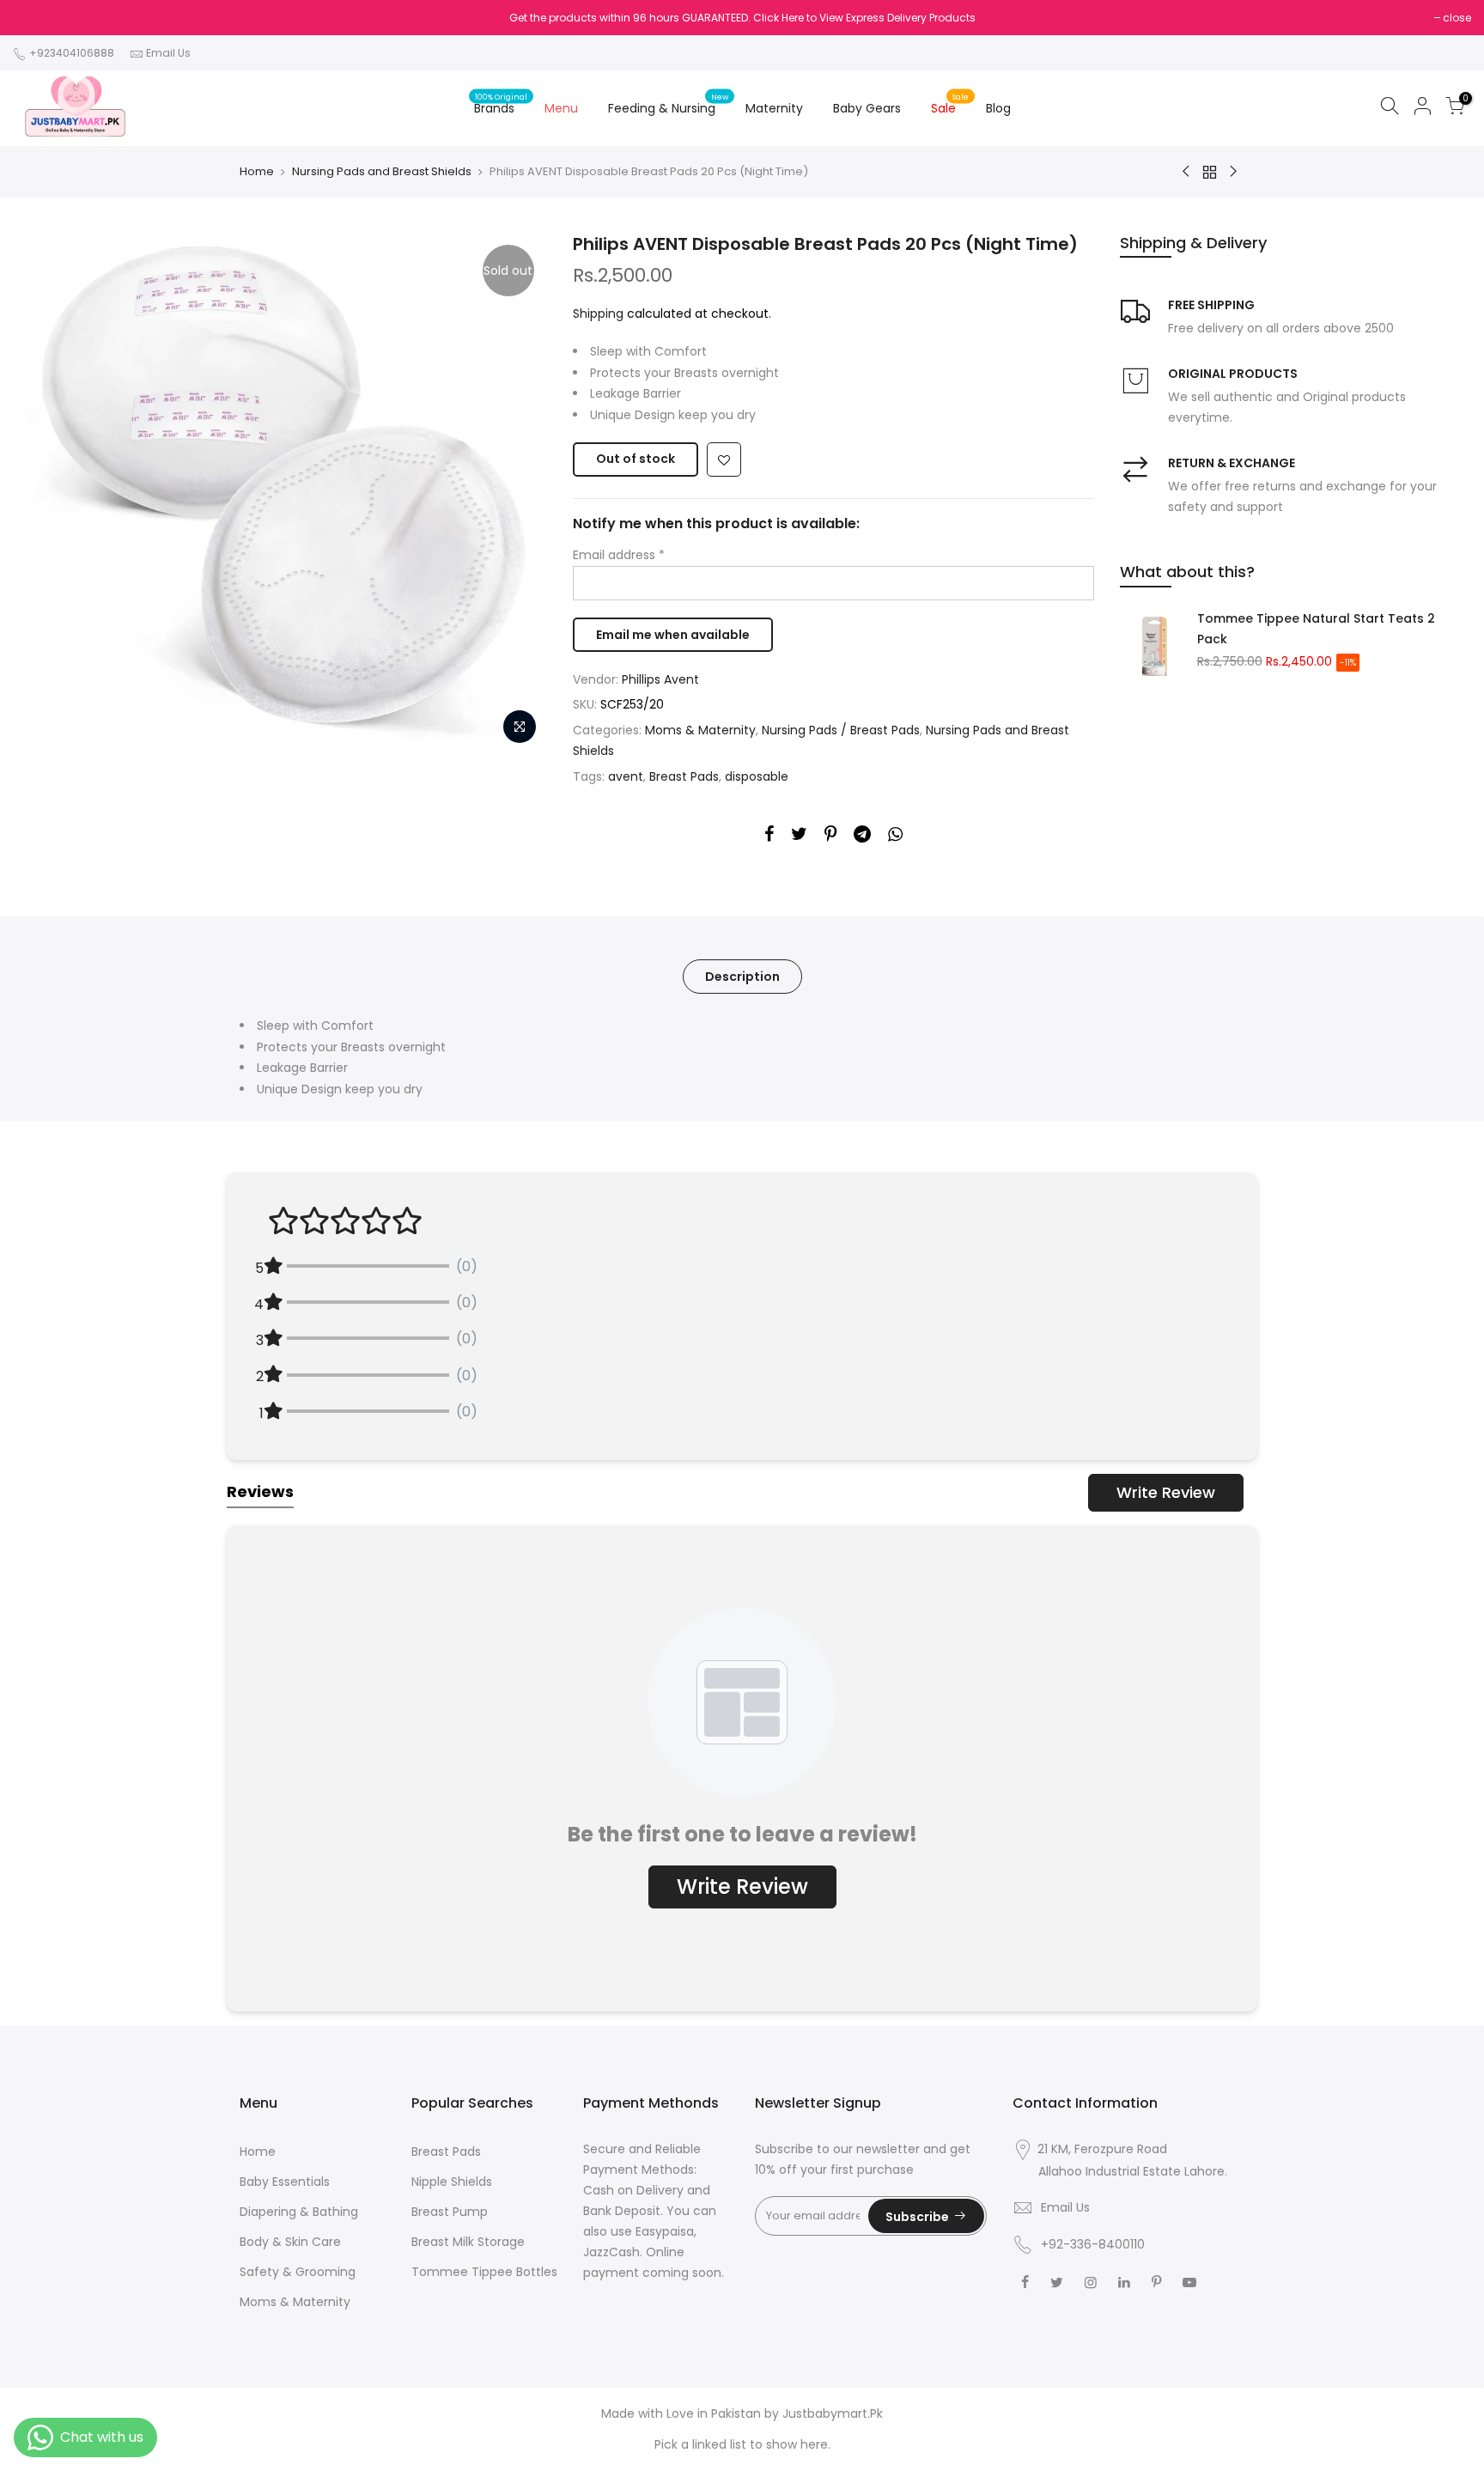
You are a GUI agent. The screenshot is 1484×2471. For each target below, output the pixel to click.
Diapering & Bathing (299, 2212)
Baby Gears (867, 108)
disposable (757, 776)
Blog (998, 108)
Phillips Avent (660, 679)
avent (626, 776)
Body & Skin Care (290, 2242)
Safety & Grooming (298, 2272)
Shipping (598, 313)
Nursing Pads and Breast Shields (382, 172)
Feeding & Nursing (669, 104)
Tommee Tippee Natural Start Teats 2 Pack (1316, 629)
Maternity (774, 108)
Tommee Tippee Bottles (484, 2272)
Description (742, 977)
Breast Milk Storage (468, 2242)
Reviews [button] (260, 1491)
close (1457, 18)
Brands (501, 104)
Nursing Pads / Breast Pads (841, 730)
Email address (619, 555)
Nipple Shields (452, 2182)
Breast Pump (450, 2212)
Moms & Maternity (700, 730)
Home (257, 172)
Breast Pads (684, 776)
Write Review (1166, 1492)
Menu (561, 108)
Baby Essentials (285, 2182)
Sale (950, 104)
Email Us (168, 53)
